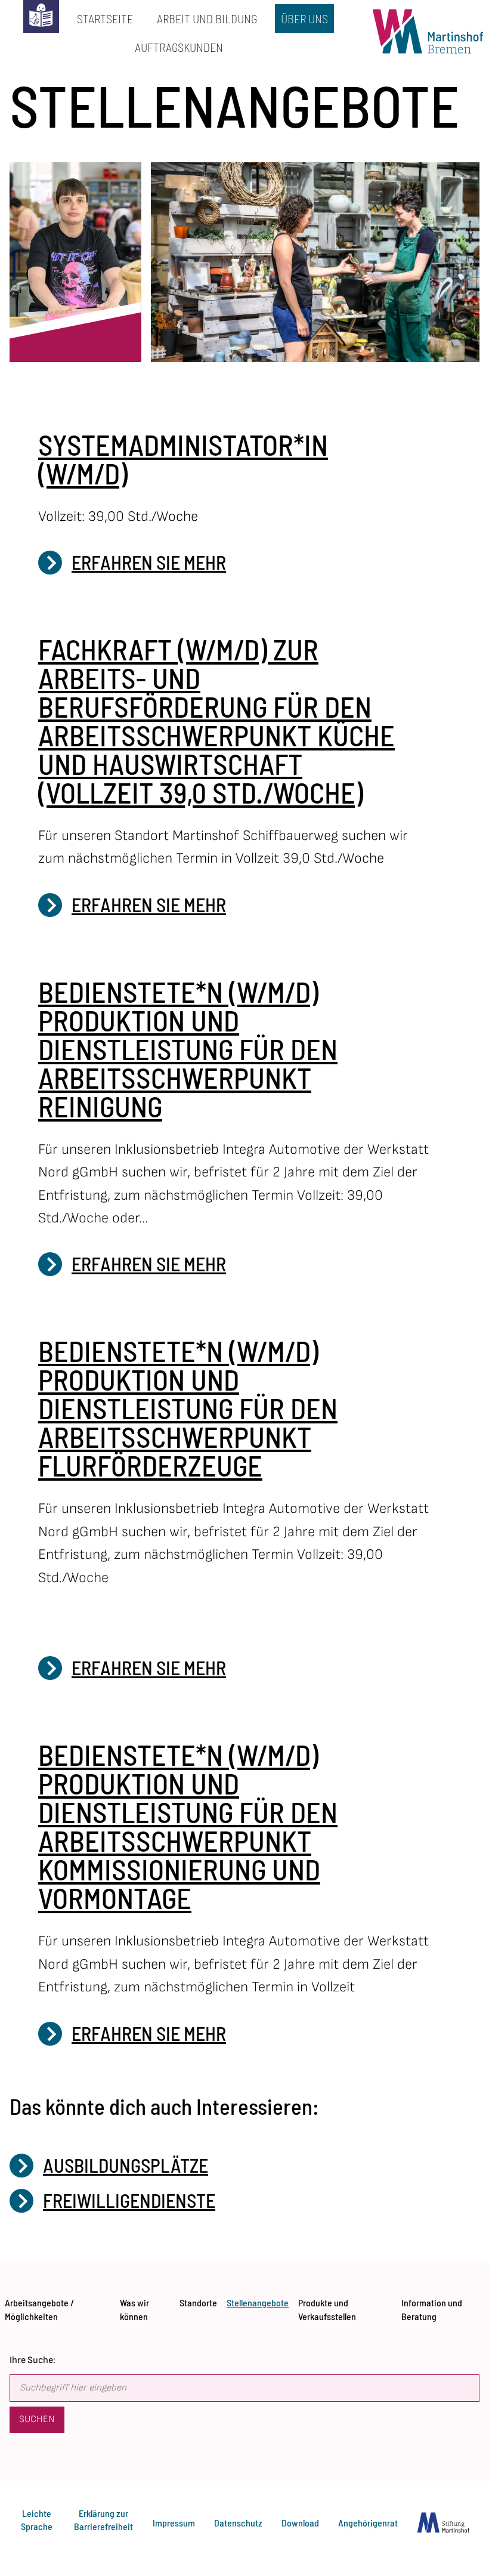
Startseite (102, 15)
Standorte (198, 2300)
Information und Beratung (432, 2306)
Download (300, 2523)
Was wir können (134, 2306)
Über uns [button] (301, 15)
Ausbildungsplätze (126, 2165)
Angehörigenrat (368, 2523)
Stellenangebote (258, 2300)
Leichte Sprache (37, 2520)
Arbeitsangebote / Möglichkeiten (39, 2306)
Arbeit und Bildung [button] (204, 15)
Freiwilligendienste (129, 2200)
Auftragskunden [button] (176, 44)
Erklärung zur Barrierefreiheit (103, 2520)
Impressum (174, 2523)
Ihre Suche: (33, 2360)
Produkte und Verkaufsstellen (327, 2306)
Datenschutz (238, 2523)
